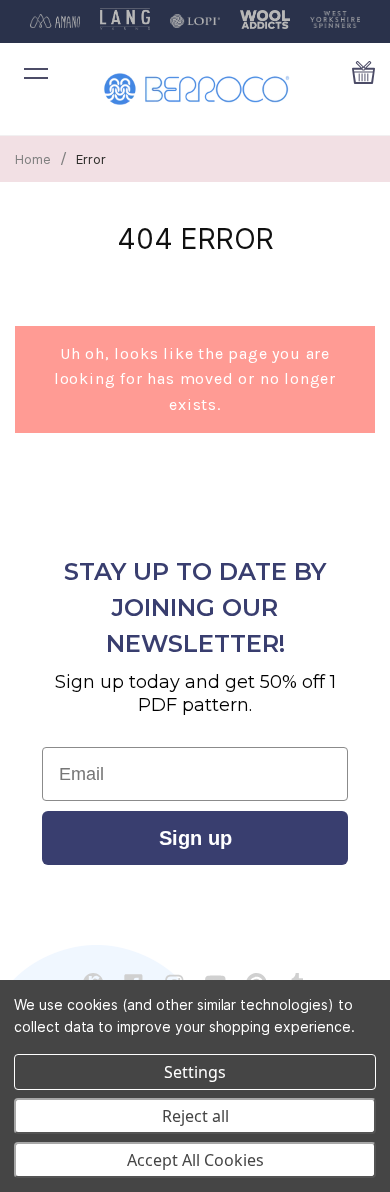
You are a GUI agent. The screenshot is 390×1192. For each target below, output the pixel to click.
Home (33, 159)
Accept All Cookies (195, 1160)
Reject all (195, 1116)
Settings (195, 1072)
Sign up (195, 838)
